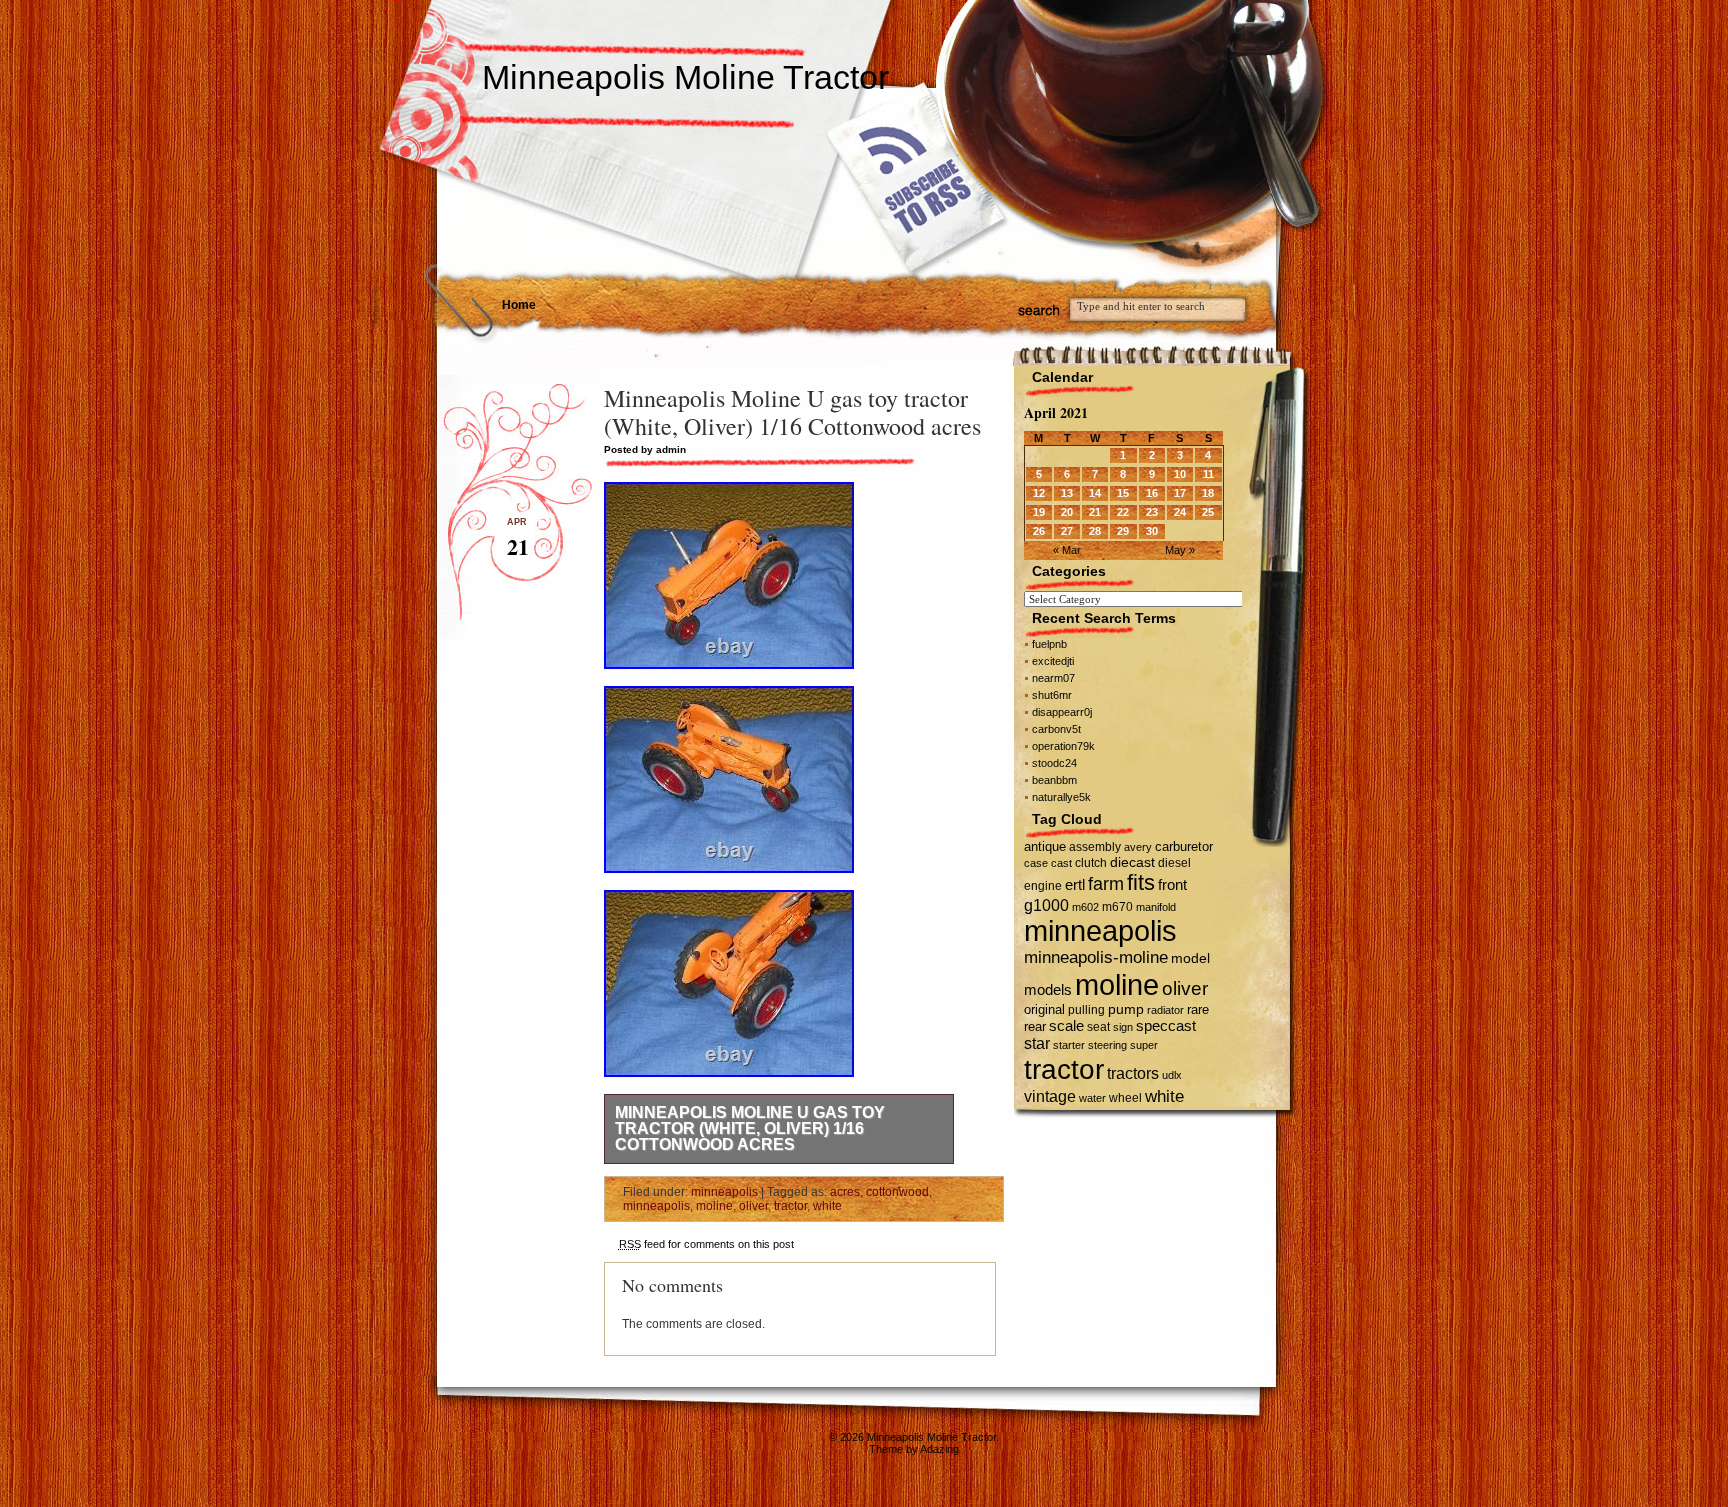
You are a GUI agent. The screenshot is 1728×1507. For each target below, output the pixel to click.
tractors (1133, 1073)
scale (1066, 1025)
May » (1180, 550)
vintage (1050, 1096)
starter (1069, 1045)
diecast (1132, 862)
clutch (1091, 863)
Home (519, 305)
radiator (1165, 1010)
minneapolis (724, 1192)
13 (1067, 493)
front (1172, 885)
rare (1198, 1009)
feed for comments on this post (706, 1244)
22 (1123, 512)
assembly (1095, 847)
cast (1061, 863)
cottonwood (897, 1192)
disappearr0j (1062, 712)
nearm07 (1053, 678)
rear (1035, 1026)
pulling (1086, 1010)
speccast (1166, 1025)
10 (1180, 474)
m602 (1085, 907)
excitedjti (1053, 661)
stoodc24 (1054, 763)
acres (845, 1192)
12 (1039, 493)
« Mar (1067, 550)
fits (1141, 882)
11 (1208, 474)
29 (1123, 531)
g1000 (1046, 905)
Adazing (939, 1449)
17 (1180, 493)
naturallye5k (1061, 797)
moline (714, 1206)
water (1092, 1098)
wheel (1125, 1098)
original (1044, 1009)
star (1037, 1043)
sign (1123, 1027)
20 (1067, 512)
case (1036, 863)
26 (1039, 531)
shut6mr (1052, 695)
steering (1107, 1045)
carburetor (1184, 846)
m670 (1117, 907)
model (1190, 958)
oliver (753, 1206)
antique (1045, 846)
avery (1138, 847)
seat (1098, 1027)
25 (1208, 512)
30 (1152, 531)
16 (1152, 493)
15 (1123, 493)
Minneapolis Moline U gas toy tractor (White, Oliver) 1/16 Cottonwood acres (750, 1128)
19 (1039, 512)
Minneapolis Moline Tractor (685, 77)
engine (1043, 886)
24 (1180, 512)
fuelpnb (1049, 644)
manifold (1156, 907)
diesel (1174, 862)
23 (1152, 512)
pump (1126, 1009)
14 (1095, 493)
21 (1095, 512)
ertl (1075, 884)
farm (1106, 884)
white (827, 1206)
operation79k (1063, 746)
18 (1208, 493)
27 (1067, 531)
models (1048, 989)
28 (1095, 531)
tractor (790, 1206)
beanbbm (1054, 780)
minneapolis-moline (1096, 957)
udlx (1172, 1075)
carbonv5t (1056, 729)
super (1144, 1045)
